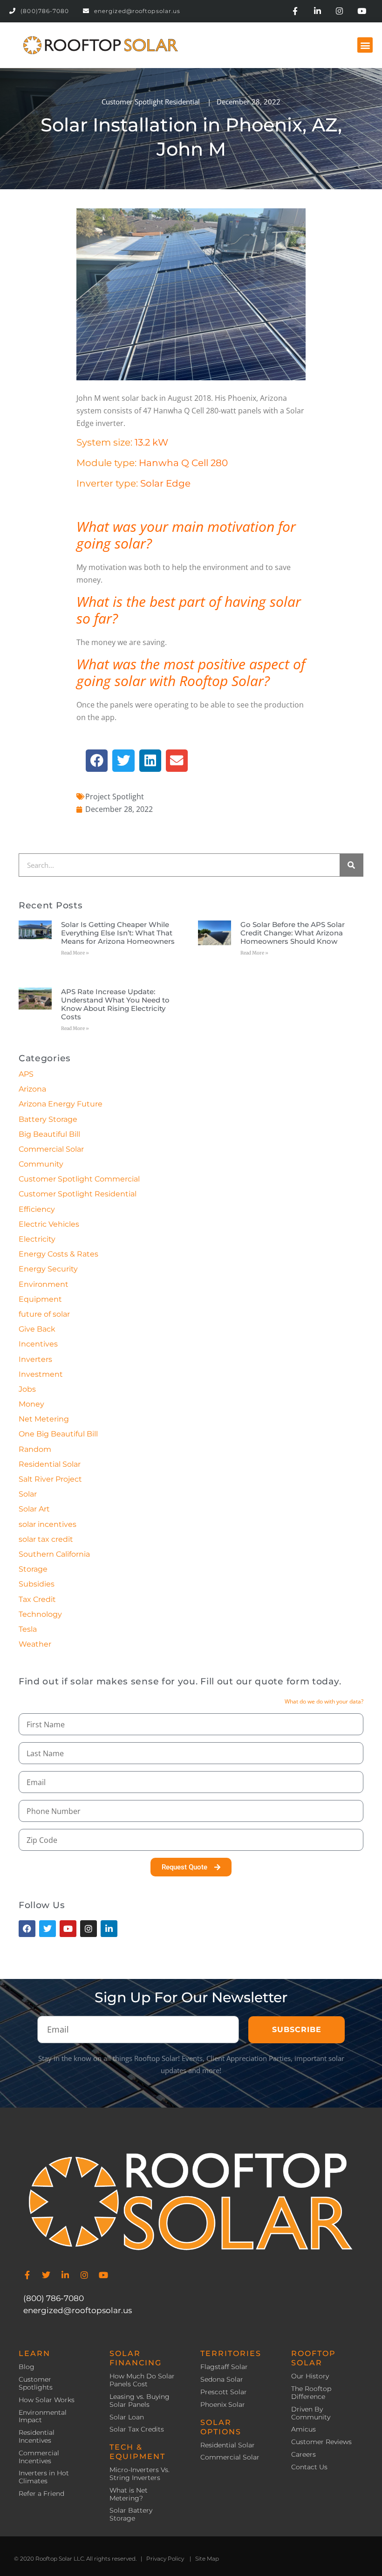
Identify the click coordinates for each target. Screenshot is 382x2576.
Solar (28, 1494)
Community (41, 1164)
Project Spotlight (115, 797)
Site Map (207, 2559)
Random (35, 1449)
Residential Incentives (37, 2437)
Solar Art (34, 1509)
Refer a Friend (41, 2494)
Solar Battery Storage (131, 2514)
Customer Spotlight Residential (151, 102)
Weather (35, 1644)
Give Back (37, 1329)
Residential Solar (50, 1464)
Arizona (32, 1089)
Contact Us (309, 2467)
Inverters (35, 1359)
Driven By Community (311, 2413)
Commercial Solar (51, 1149)
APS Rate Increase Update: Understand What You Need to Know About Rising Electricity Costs (115, 1004)
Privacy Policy (165, 2559)
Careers (304, 2455)
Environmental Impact (43, 2417)
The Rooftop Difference (311, 2393)
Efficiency (37, 1209)
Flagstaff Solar (224, 2367)
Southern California (54, 1554)
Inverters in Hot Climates (44, 2477)
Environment (44, 1284)
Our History (310, 2376)
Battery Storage (48, 1119)
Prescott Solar (224, 2392)
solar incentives (48, 1524)
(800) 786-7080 (54, 2298)
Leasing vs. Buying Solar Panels (140, 2401)
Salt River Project (50, 1479)
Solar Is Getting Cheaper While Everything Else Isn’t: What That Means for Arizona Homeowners (118, 933)
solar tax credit (46, 1539)
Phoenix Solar (223, 2405)
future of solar (44, 1314)
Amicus (304, 2429)
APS (26, 1074)
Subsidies (37, 1584)
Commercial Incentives (39, 2457)
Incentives (38, 1344)
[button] (365, 45)
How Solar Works (47, 2400)
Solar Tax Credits (137, 2429)
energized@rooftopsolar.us (78, 2310)
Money (31, 1404)
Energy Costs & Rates (58, 1254)
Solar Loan (127, 2417)
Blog (27, 2367)
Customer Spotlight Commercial (79, 1179)
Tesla (28, 1629)
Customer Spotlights (36, 2384)
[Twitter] (46, 2275)
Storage (33, 1569)
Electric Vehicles (49, 1224)
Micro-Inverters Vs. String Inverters (140, 2474)
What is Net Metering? (129, 2494)
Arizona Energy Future (61, 1104)
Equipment (40, 1299)
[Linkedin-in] (317, 11)
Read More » (75, 953)
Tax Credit (37, 1599)
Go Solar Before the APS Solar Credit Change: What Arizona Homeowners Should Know (293, 933)
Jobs (27, 1389)
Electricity (37, 1239)
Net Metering (44, 1419)
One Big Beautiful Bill (58, 1434)
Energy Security (48, 1269)
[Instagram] (340, 11)
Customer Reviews (321, 2442)
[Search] (351, 865)
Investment (41, 1374)
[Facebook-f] (295, 11)
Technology (40, 1614)
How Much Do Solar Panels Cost (142, 2380)
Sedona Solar (222, 2380)
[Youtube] (362, 11)
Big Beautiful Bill (49, 1134)
